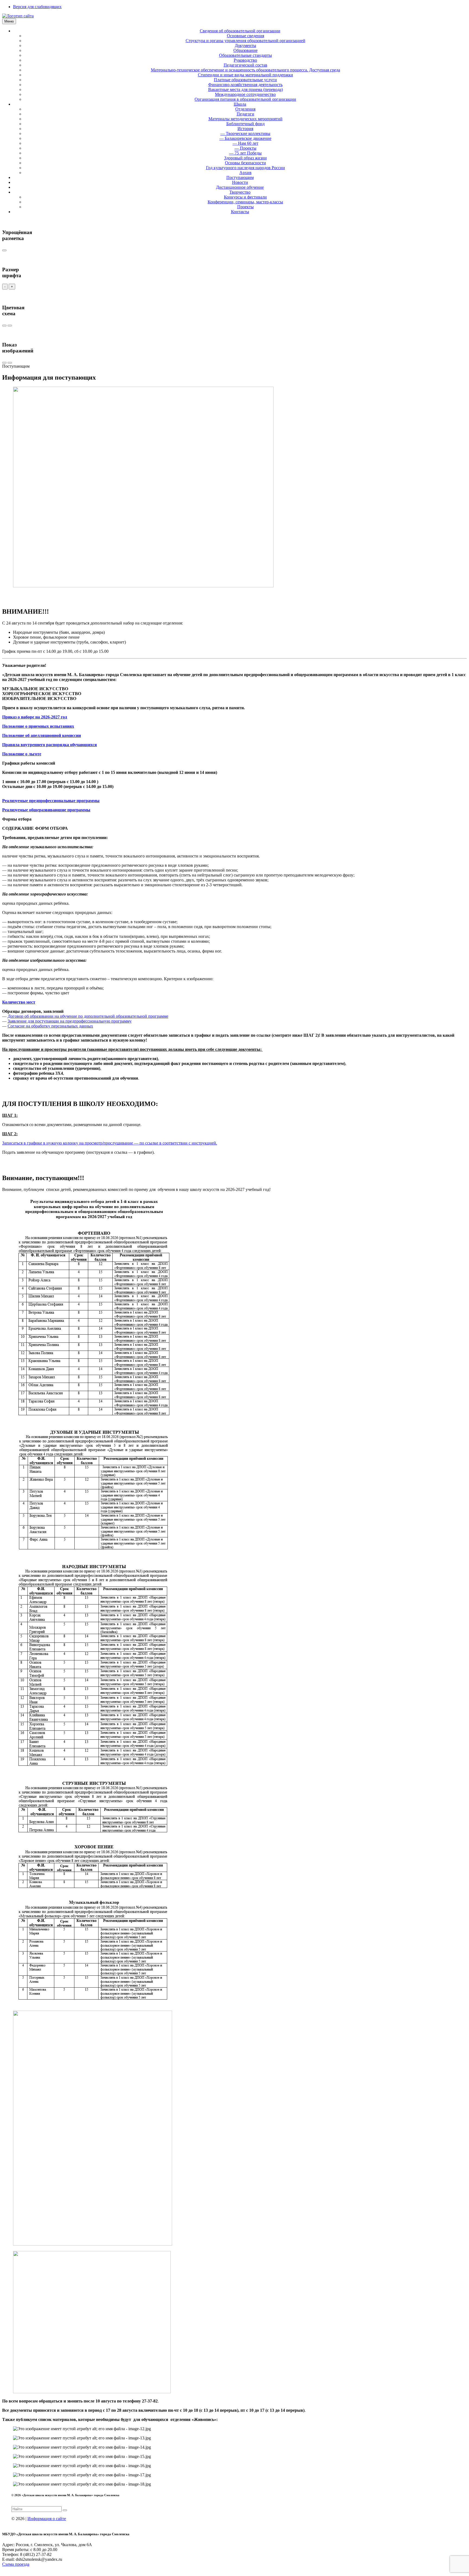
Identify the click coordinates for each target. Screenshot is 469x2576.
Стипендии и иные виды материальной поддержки (245, 75)
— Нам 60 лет (245, 143)
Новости (240, 182)
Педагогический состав (245, 65)
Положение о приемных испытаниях (38, 726)
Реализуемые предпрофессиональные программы (51, 801)
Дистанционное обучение (240, 187)
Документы (245, 45)
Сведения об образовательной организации (240, 31)
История (245, 129)
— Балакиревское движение (245, 138)
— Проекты (245, 148)
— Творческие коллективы (245, 133)
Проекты (245, 207)
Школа (240, 104)
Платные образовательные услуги (245, 80)
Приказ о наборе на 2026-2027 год (35, 717)
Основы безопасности (245, 163)
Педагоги (245, 114)
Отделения (245, 109)
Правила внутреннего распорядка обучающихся (50, 745)
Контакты (240, 212)
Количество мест (19, 1002)
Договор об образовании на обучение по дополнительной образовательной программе (88, 1016)
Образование (245, 50)
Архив (245, 173)
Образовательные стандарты (245, 55)
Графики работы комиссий (29, 763)
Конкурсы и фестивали (245, 197)
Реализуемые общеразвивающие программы (46, 810)
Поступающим (240, 177)
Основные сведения (245, 36)
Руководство (245, 60)
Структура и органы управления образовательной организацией (245, 41)
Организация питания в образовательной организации (245, 99)
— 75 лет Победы (245, 153)
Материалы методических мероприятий (245, 119)
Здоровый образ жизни (245, 158)
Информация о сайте (47, 2519)
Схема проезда (16, 2564)
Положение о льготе (22, 754)
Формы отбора (17, 819)
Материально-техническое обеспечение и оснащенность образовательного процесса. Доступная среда (245, 70)
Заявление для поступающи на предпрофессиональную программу (70, 1021)
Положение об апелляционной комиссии (42, 735)
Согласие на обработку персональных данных (50, 1026)
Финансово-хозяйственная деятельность (245, 85)
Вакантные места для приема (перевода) (245, 89)
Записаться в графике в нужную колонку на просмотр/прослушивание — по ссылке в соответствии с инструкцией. (110, 1143)
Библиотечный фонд (245, 124)
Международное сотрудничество (245, 94)
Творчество (240, 192)
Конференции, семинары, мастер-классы (245, 202)
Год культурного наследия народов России (245, 168)
